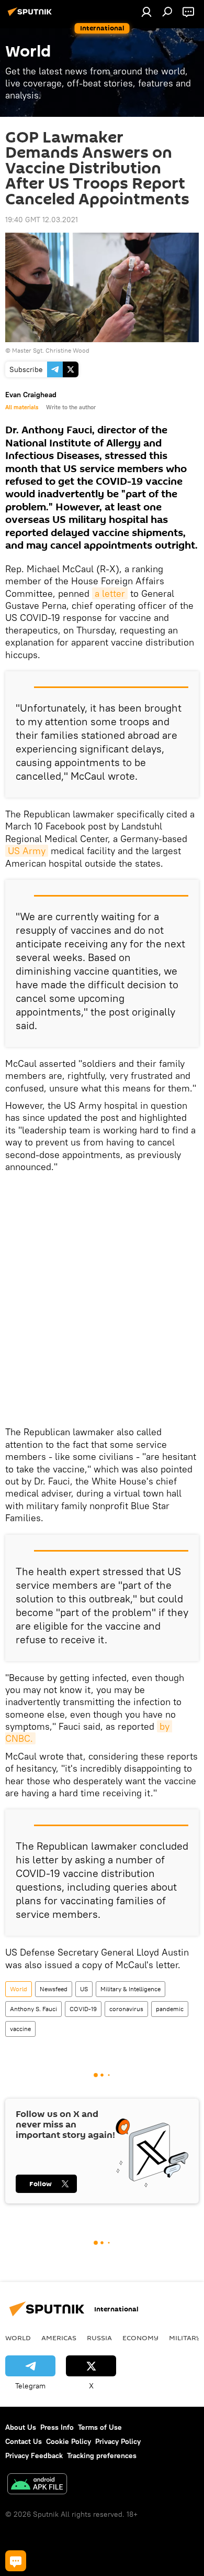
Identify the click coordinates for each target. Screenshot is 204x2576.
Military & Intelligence (131, 1989)
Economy (140, 2338)
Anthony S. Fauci (33, 2009)
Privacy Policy (118, 2441)
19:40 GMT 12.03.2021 (42, 220)
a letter (110, 593)
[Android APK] (37, 2485)
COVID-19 (83, 2009)
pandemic (170, 2009)
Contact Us (24, 2441)
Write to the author (71, 407)
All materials (22, 407)
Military (185, 2338)
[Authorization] (146, 12)
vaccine (20, 2029)
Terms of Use (100, 2427)
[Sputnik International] (31, 16)
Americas (59, 2338)
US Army (27, 851)
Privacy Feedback (34, 2455)
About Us (21, 2427)
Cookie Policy (69, 2441)
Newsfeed (54, 1989)
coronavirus (126, 2009)
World (19, 1989)
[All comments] (16, 2561)
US (84, 1989)
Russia (99, 2338)
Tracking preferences (102, 2455)
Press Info (57, 2427)
